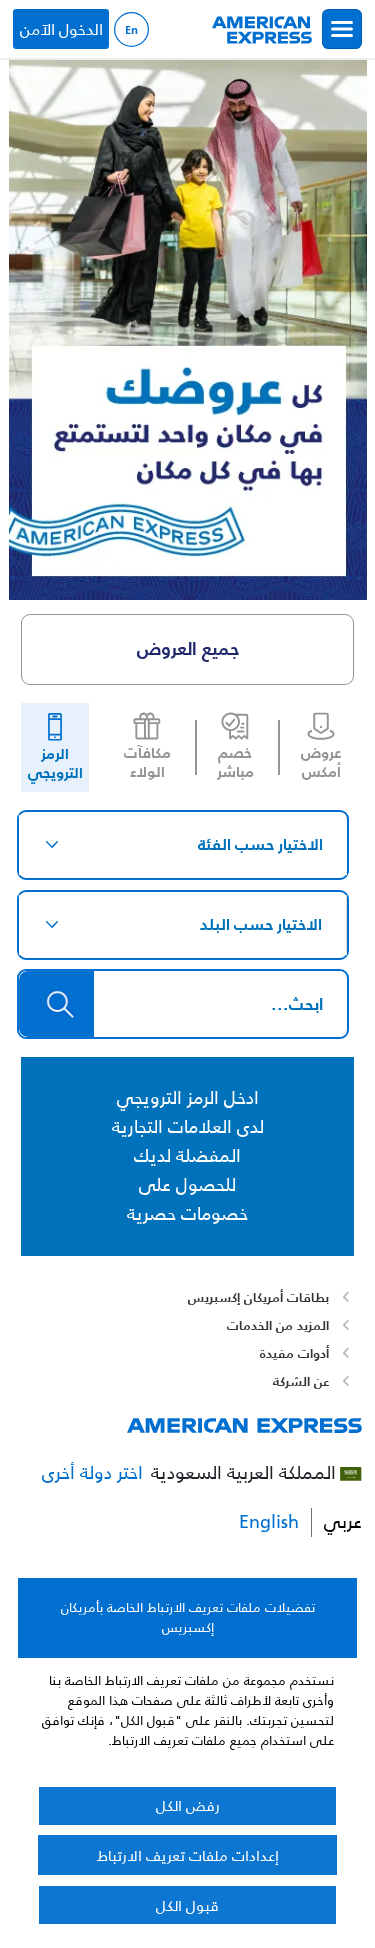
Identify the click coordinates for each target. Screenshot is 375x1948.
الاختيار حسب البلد (261, 924)
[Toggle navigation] (342, 29)
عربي (343, 1522)
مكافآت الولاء (147, 763)
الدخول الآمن (61, 29)
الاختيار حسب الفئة (260, 844)
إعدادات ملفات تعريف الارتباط (188, 1855)
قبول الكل (187, 1905)
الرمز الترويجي (55, 764)
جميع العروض (188, 648)
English (131, 29)
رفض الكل (188, 1805)
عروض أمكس (321, 763)
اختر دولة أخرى (92, 1473)
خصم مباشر (235, 763)
